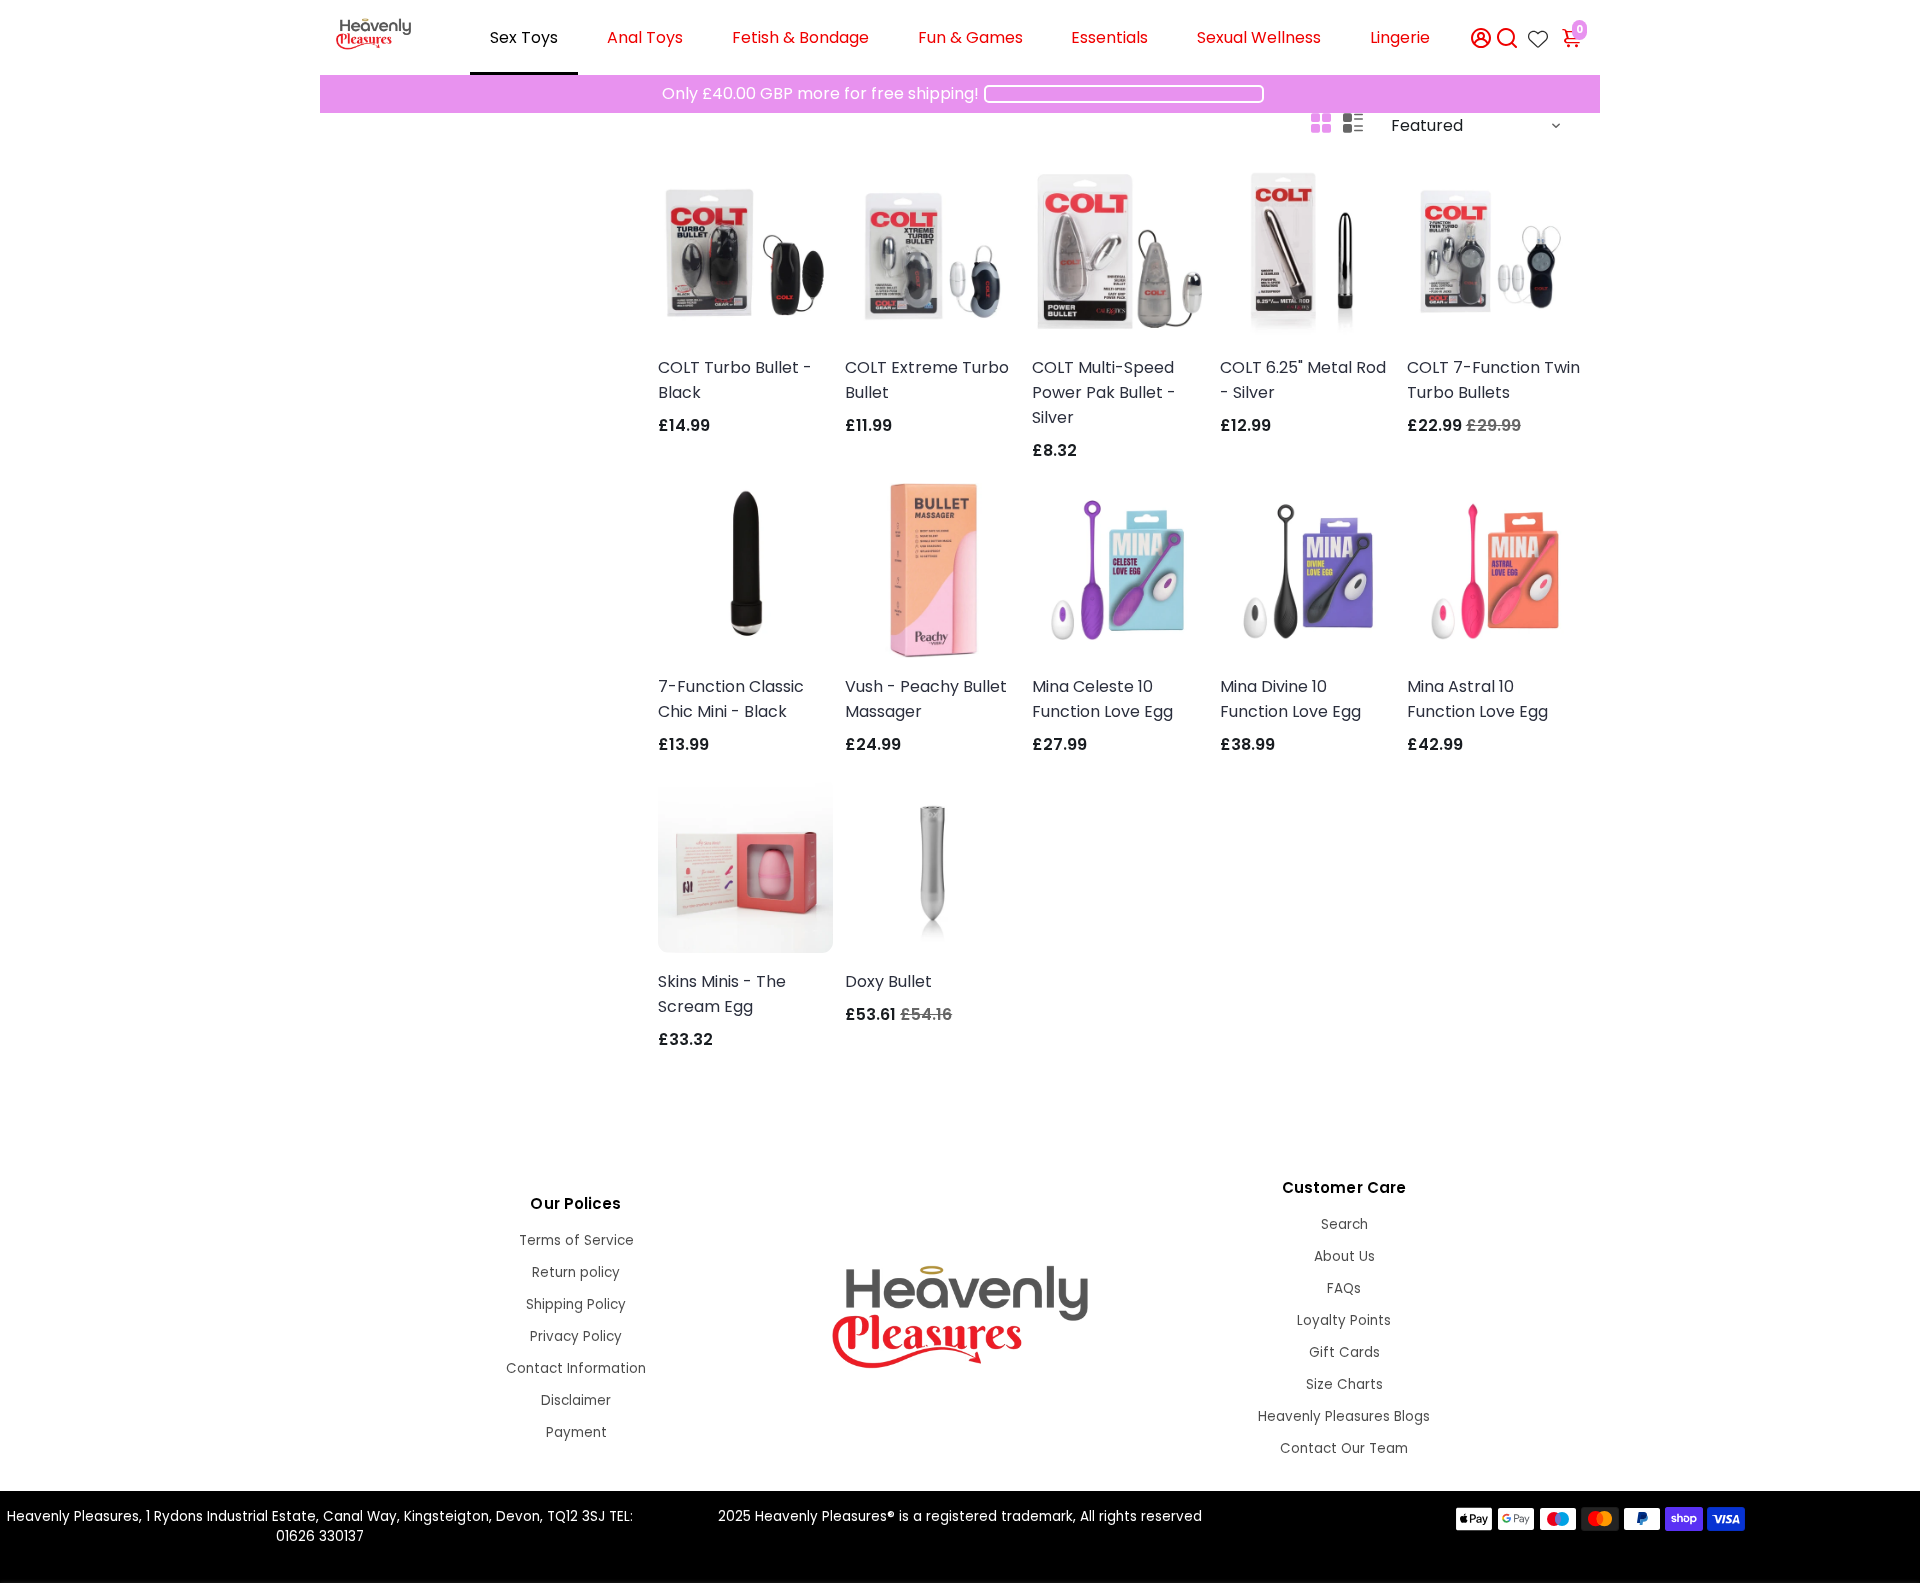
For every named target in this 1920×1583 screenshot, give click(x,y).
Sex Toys (524, 37)
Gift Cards (1344, 1352)
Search (1344, 1224)
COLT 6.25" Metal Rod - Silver (1303, 380)
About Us (1344, 1256)
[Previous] (881, 247)
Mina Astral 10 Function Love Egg (1477, 699)
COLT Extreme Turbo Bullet (927, 380)
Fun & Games (970, 37)
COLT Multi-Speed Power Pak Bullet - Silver (1104, 392)
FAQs (1344, 1288)
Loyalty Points (1344, 1320)
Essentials (1109, 37)
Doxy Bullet (888, 981)
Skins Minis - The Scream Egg (722, 994)
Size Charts (1344, 1384)
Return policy (576, 1272)
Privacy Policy (576, 1336)
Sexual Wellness (1259, 37)
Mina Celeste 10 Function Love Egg (1102, 699)
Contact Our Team (1344, 1448)
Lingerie (1400, 37)
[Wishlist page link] (1538, 33)
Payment (576, 1432)
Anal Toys (645, 37)
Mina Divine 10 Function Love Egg (1290, 699)
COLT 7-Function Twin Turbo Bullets (1493, 380)
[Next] (984, 247)
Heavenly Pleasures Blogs (1344, 1416)
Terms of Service (576, 1240)
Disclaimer (576, 1400)
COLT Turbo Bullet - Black (735, 380)
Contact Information (576, 1368)
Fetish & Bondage (800, 37)
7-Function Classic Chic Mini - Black (731, 699)
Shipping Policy (576, 1304)
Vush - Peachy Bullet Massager (926, 699)
